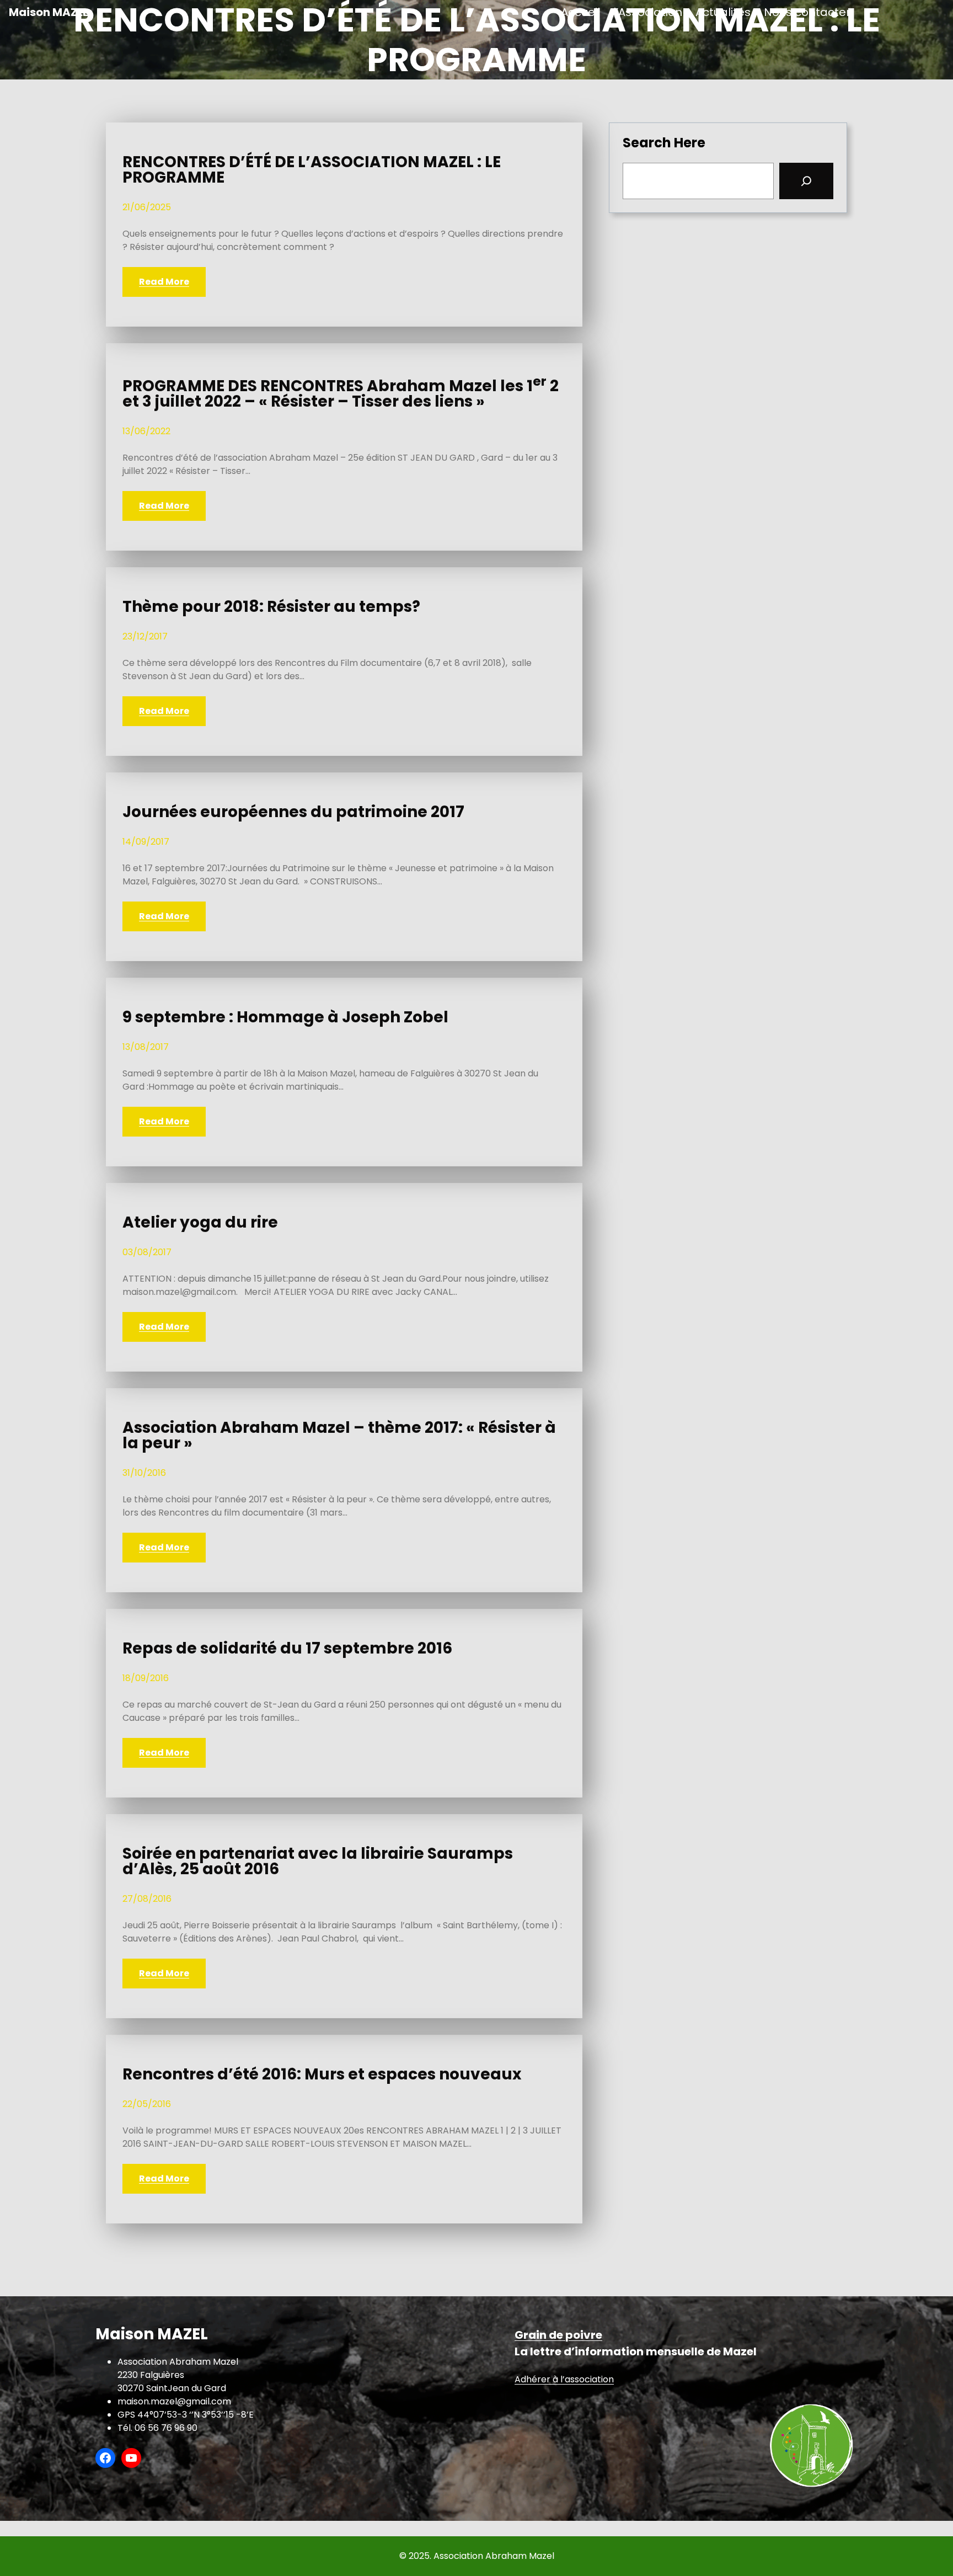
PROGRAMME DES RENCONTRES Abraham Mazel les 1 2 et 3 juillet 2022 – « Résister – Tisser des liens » (341, 392)
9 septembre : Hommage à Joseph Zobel (285, 1017)
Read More (164, 282)
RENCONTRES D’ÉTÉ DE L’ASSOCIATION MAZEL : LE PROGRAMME (312, 170)
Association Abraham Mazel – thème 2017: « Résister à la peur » (339, 1436)
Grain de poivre (558, 2335)
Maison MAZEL (49, 12)
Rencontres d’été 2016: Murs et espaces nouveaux (322, 2074)
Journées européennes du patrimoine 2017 (293, 812)
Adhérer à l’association (564, 2379)
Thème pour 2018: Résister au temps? (271, 607)
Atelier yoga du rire (200, 1223)
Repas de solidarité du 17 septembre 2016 (287, 1649)
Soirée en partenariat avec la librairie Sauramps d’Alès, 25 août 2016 (318, 1862)
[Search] (806, 181)
